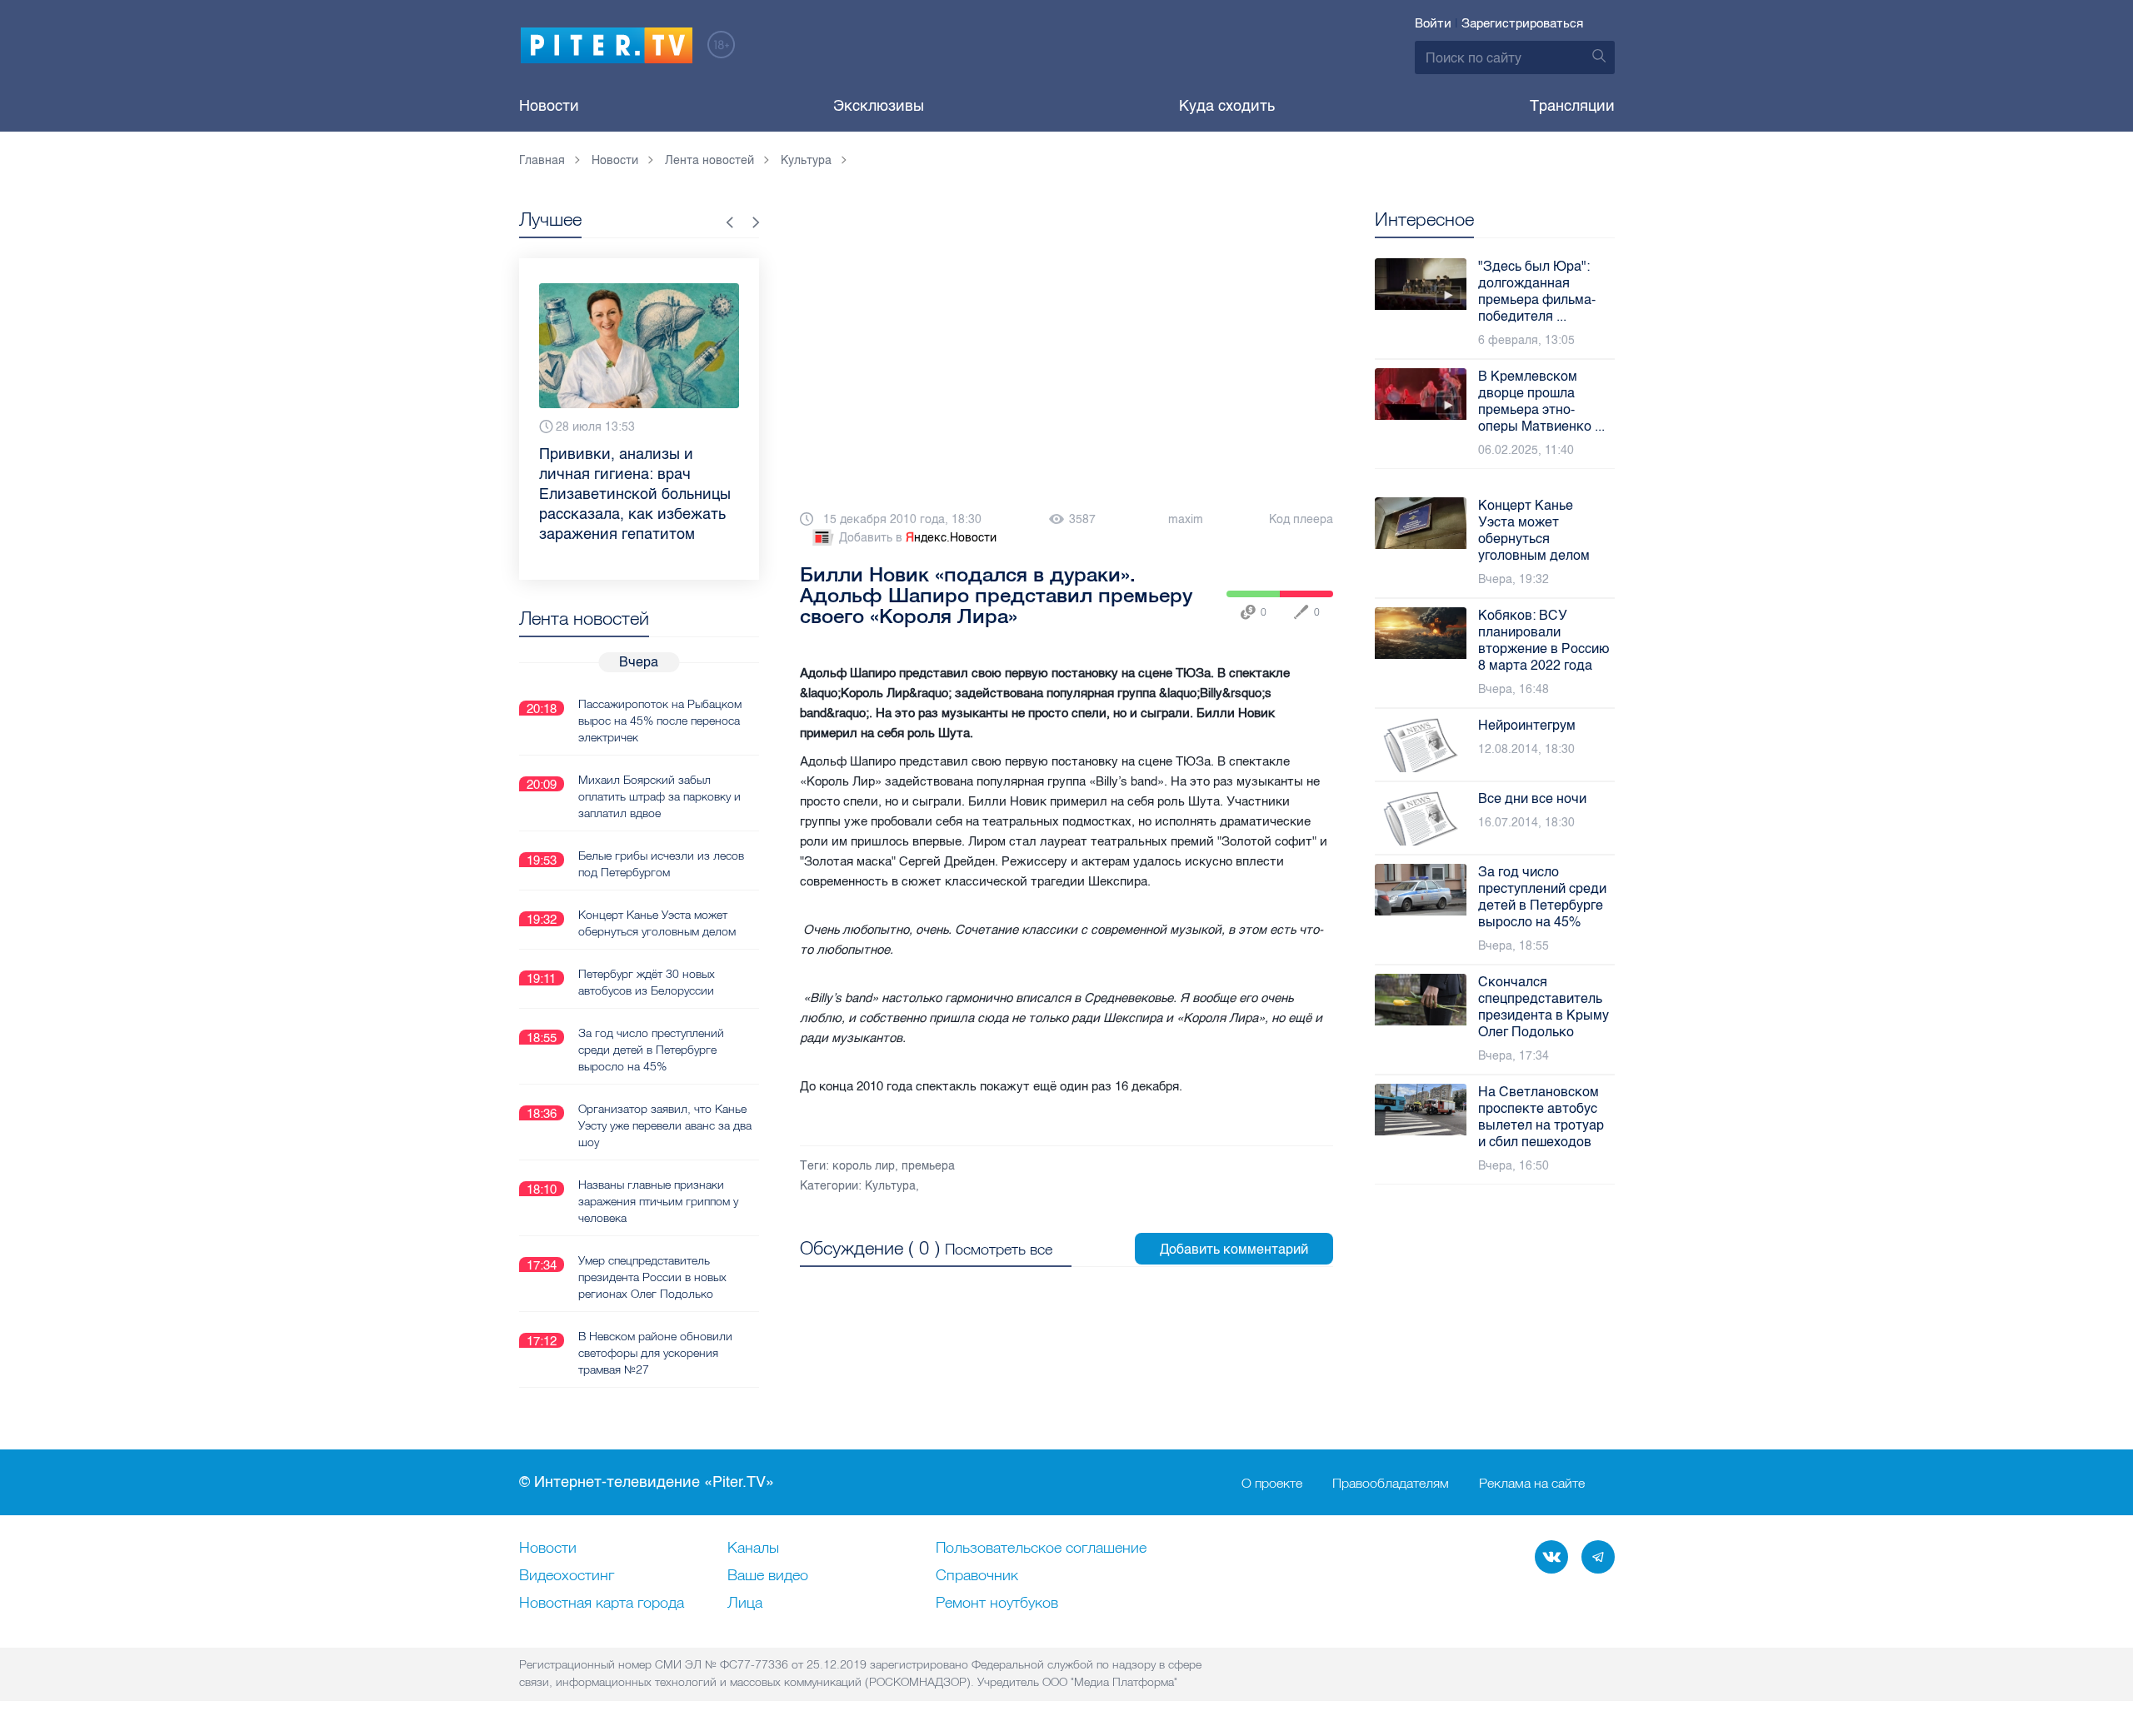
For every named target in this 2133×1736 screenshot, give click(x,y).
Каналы (753, 1549)
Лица (745, 1604)
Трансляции (1572, 106)
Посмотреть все (999, 1249)
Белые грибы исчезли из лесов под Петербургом (661, 864)
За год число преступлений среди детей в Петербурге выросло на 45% (651, 1050)
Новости (549, 106)
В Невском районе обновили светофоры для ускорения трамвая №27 (655, 1353)
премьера (928, 1166)
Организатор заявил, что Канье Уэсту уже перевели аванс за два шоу (665, 1125)
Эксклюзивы (879, 106)
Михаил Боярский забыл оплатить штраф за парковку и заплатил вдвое (659, 796)
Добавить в (918, 538)
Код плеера (1301, 519)
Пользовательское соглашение (1041, 1549)
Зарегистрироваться (1522, 23)
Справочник (977, 1576)
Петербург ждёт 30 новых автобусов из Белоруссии (647, 982)
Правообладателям (1391, 1483)
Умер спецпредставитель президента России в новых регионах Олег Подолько (652, 1277)
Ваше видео (768, 1576)
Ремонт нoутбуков (997, 1604)
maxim (1186, 519)
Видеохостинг (567, 1576)
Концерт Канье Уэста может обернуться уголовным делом (657, 923)
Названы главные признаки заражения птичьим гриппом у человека (658, 1201)
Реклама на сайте (1532, 1483)
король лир (864, 1166)
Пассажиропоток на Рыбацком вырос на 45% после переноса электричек (660, 721)
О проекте (1272, 1483)
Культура (890, 1186)
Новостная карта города (602, 1604)
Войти (1433, 23)
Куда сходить (1227, 106)
